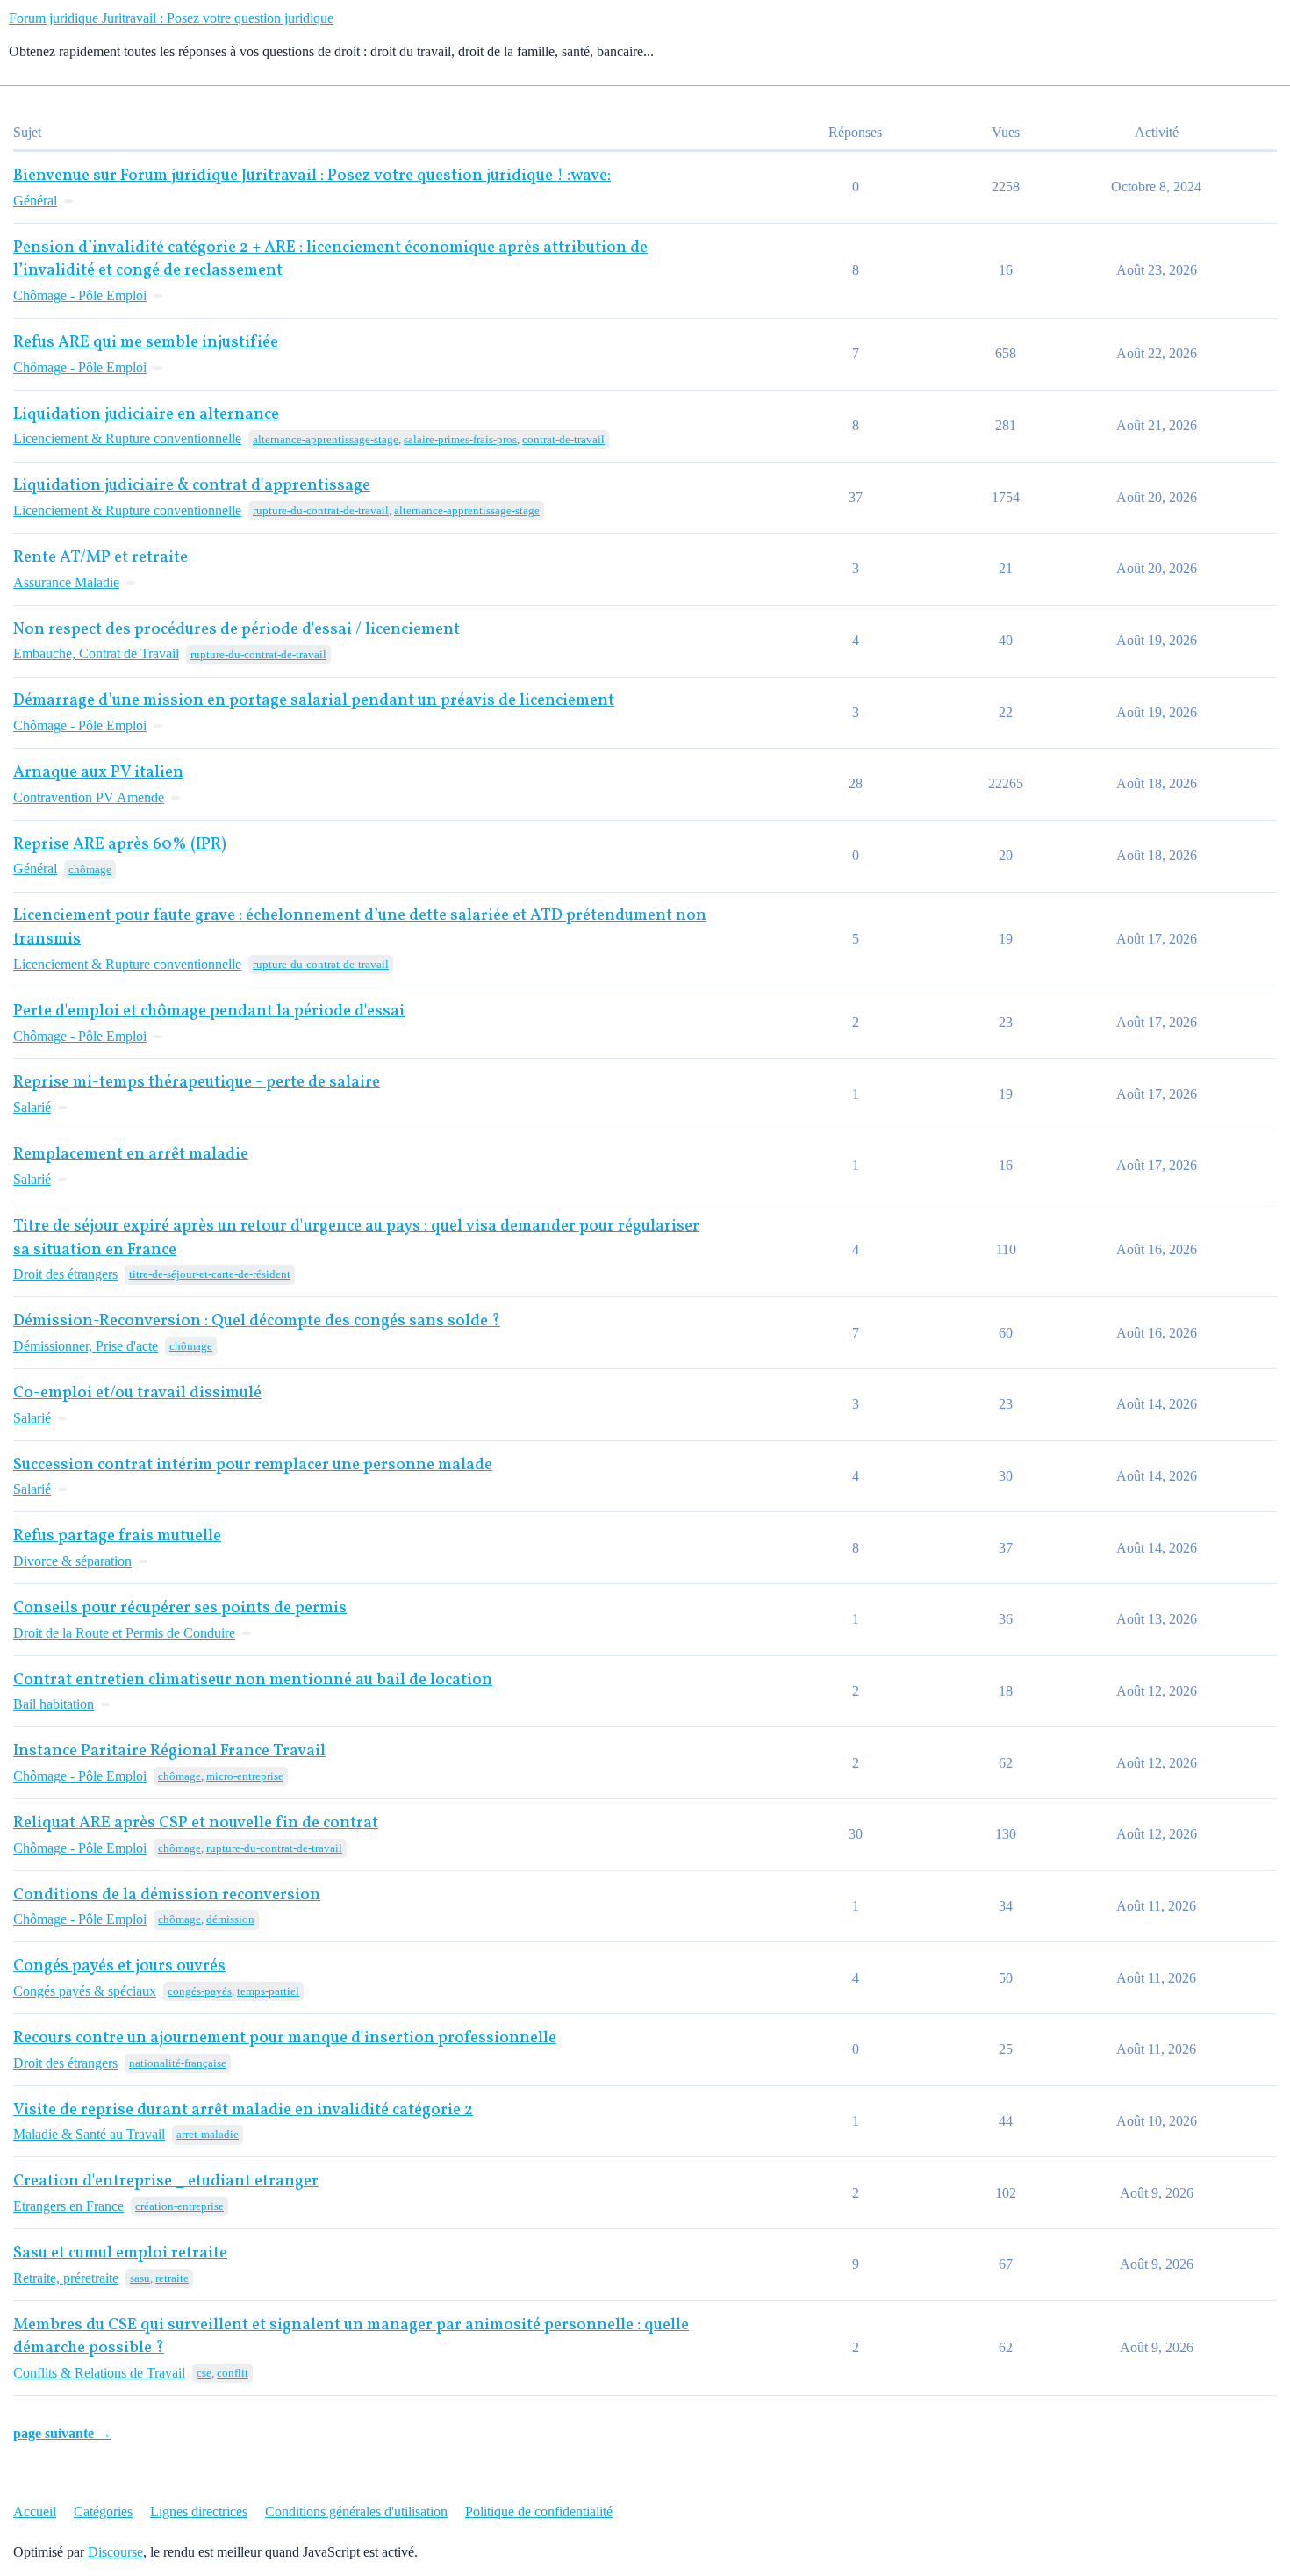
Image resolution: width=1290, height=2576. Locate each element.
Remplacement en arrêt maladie (131, 1155)
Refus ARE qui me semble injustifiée (146, 343)
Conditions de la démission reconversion (167, 1895)
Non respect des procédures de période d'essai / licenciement (236, 630)
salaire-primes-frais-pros (460, 439)
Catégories (103, 2511)
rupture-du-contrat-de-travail (321, 510)
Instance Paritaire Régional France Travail (169, 1751)
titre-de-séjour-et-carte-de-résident (210, 1274)
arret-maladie (208, 2134)
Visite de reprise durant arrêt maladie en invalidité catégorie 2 (243, 2110)
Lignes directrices (199, 2511)
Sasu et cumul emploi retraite (120, 2253)
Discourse (115, 2552)
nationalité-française (178, 2063)
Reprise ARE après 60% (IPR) (120, 845)
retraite (172, 2278)
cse (204, 2373)
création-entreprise (179, 2206)
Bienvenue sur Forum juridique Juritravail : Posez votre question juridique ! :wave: (312, 176)
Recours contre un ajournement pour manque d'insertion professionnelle (285, 2038)
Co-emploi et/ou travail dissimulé (137, 1393)
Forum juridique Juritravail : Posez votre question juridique (171, 18)
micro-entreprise (245, 1776)
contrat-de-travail (563, 439)
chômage (90, 869)
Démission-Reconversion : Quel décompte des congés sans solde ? (257, 1321)
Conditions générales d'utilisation (356, 2511)
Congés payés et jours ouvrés (119, 1966)
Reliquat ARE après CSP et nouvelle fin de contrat (196, 1823)
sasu (140, 2278)
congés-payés (200, 1991)
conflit (233, 2373)
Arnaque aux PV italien (98, 773)
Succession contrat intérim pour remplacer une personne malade (253, 1465)
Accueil (35, 2511)
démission (230, 1919)
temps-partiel (268, 1991)
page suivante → (62, 2433)
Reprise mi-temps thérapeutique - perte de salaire (197, 1083)
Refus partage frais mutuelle (117, 1536)
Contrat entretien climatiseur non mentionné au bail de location (253, 1680)
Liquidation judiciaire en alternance (146, 415)
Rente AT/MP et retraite (100, 558)
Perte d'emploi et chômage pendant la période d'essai (209, 1012)
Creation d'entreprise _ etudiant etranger (166, 2181)
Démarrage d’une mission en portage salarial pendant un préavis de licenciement (314, 701)
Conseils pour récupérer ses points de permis (180, 1608)
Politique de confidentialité (539, 2511)
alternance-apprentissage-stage (326, 439)
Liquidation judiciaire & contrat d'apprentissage (192, 486)
